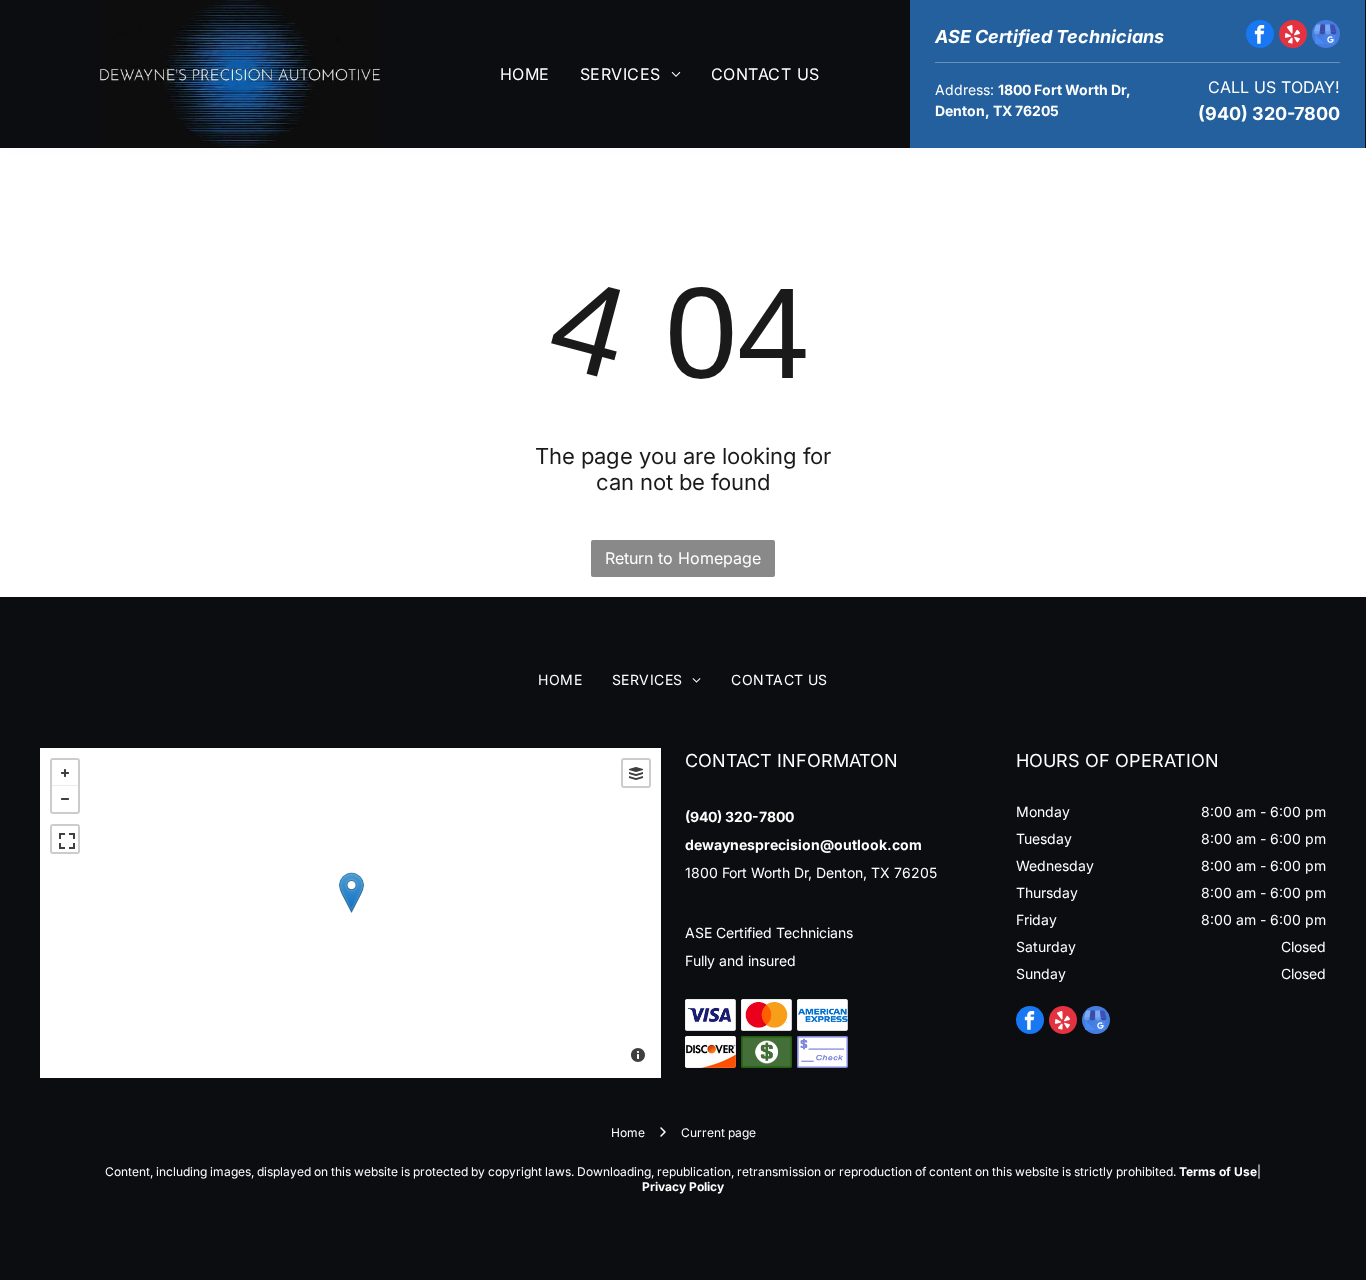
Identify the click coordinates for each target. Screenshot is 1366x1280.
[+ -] (350, 913)
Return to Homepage (683, 558)
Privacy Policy (683, 1186)
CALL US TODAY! (1274, 87)
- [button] (65, 799)
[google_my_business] (1326, 36)
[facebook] (1260, 36)
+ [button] (65, 773)
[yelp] (1293, 36)
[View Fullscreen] (65, 839)
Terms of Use (1218, 1171)
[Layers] (636, 773)
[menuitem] (525, 74)
